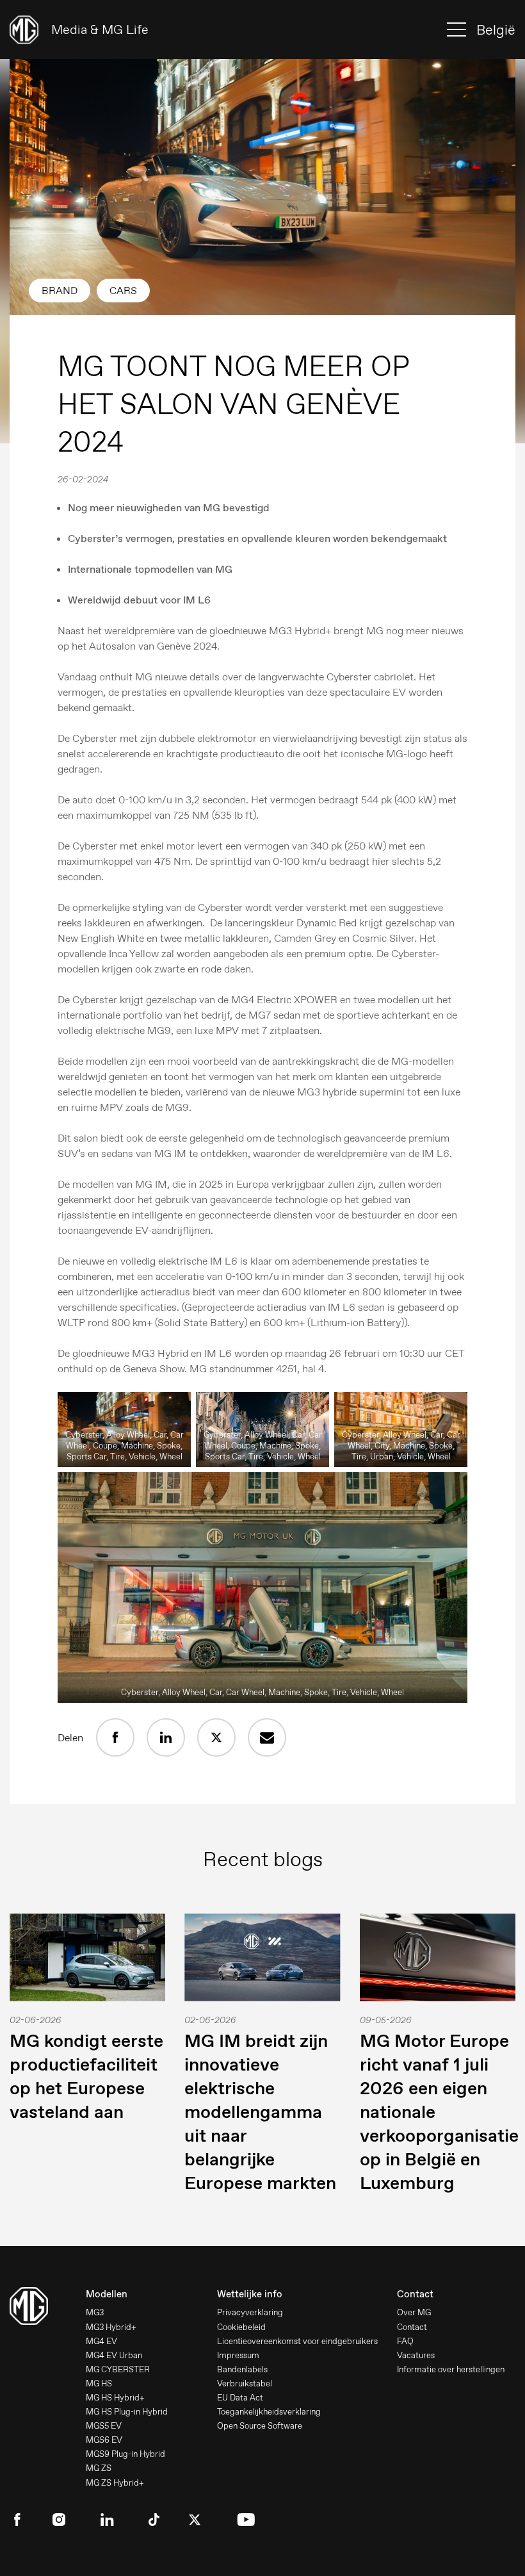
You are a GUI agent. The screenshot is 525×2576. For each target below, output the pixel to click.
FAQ (405, 2341)
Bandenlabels (242, 2369)
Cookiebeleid (241, 2327)
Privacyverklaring (250, 2312)
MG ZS (99, 2468)
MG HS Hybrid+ (115, 2398)
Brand (60, 291)
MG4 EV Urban (114, 2355)
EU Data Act (240, 2398)
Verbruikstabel (245, 2383)
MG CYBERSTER (118, 2369)
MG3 (95, 2312)
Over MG (414, 2312)
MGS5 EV (104, 2426)
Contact (412, 2327)
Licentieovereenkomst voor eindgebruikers (297, 2341)
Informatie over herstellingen (451, 2369)
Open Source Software (260, 2426)
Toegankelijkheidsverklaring (269, 2412)
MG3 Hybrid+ (111, 2327)
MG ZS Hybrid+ (115, 2483)
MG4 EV (101, 2341)
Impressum (238, 2355)
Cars (123, 291)
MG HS (99, 2383)
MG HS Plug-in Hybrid (127, 2412)
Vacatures (416, 2355)
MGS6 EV (104, 2440)
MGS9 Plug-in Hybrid (125, 2454)
